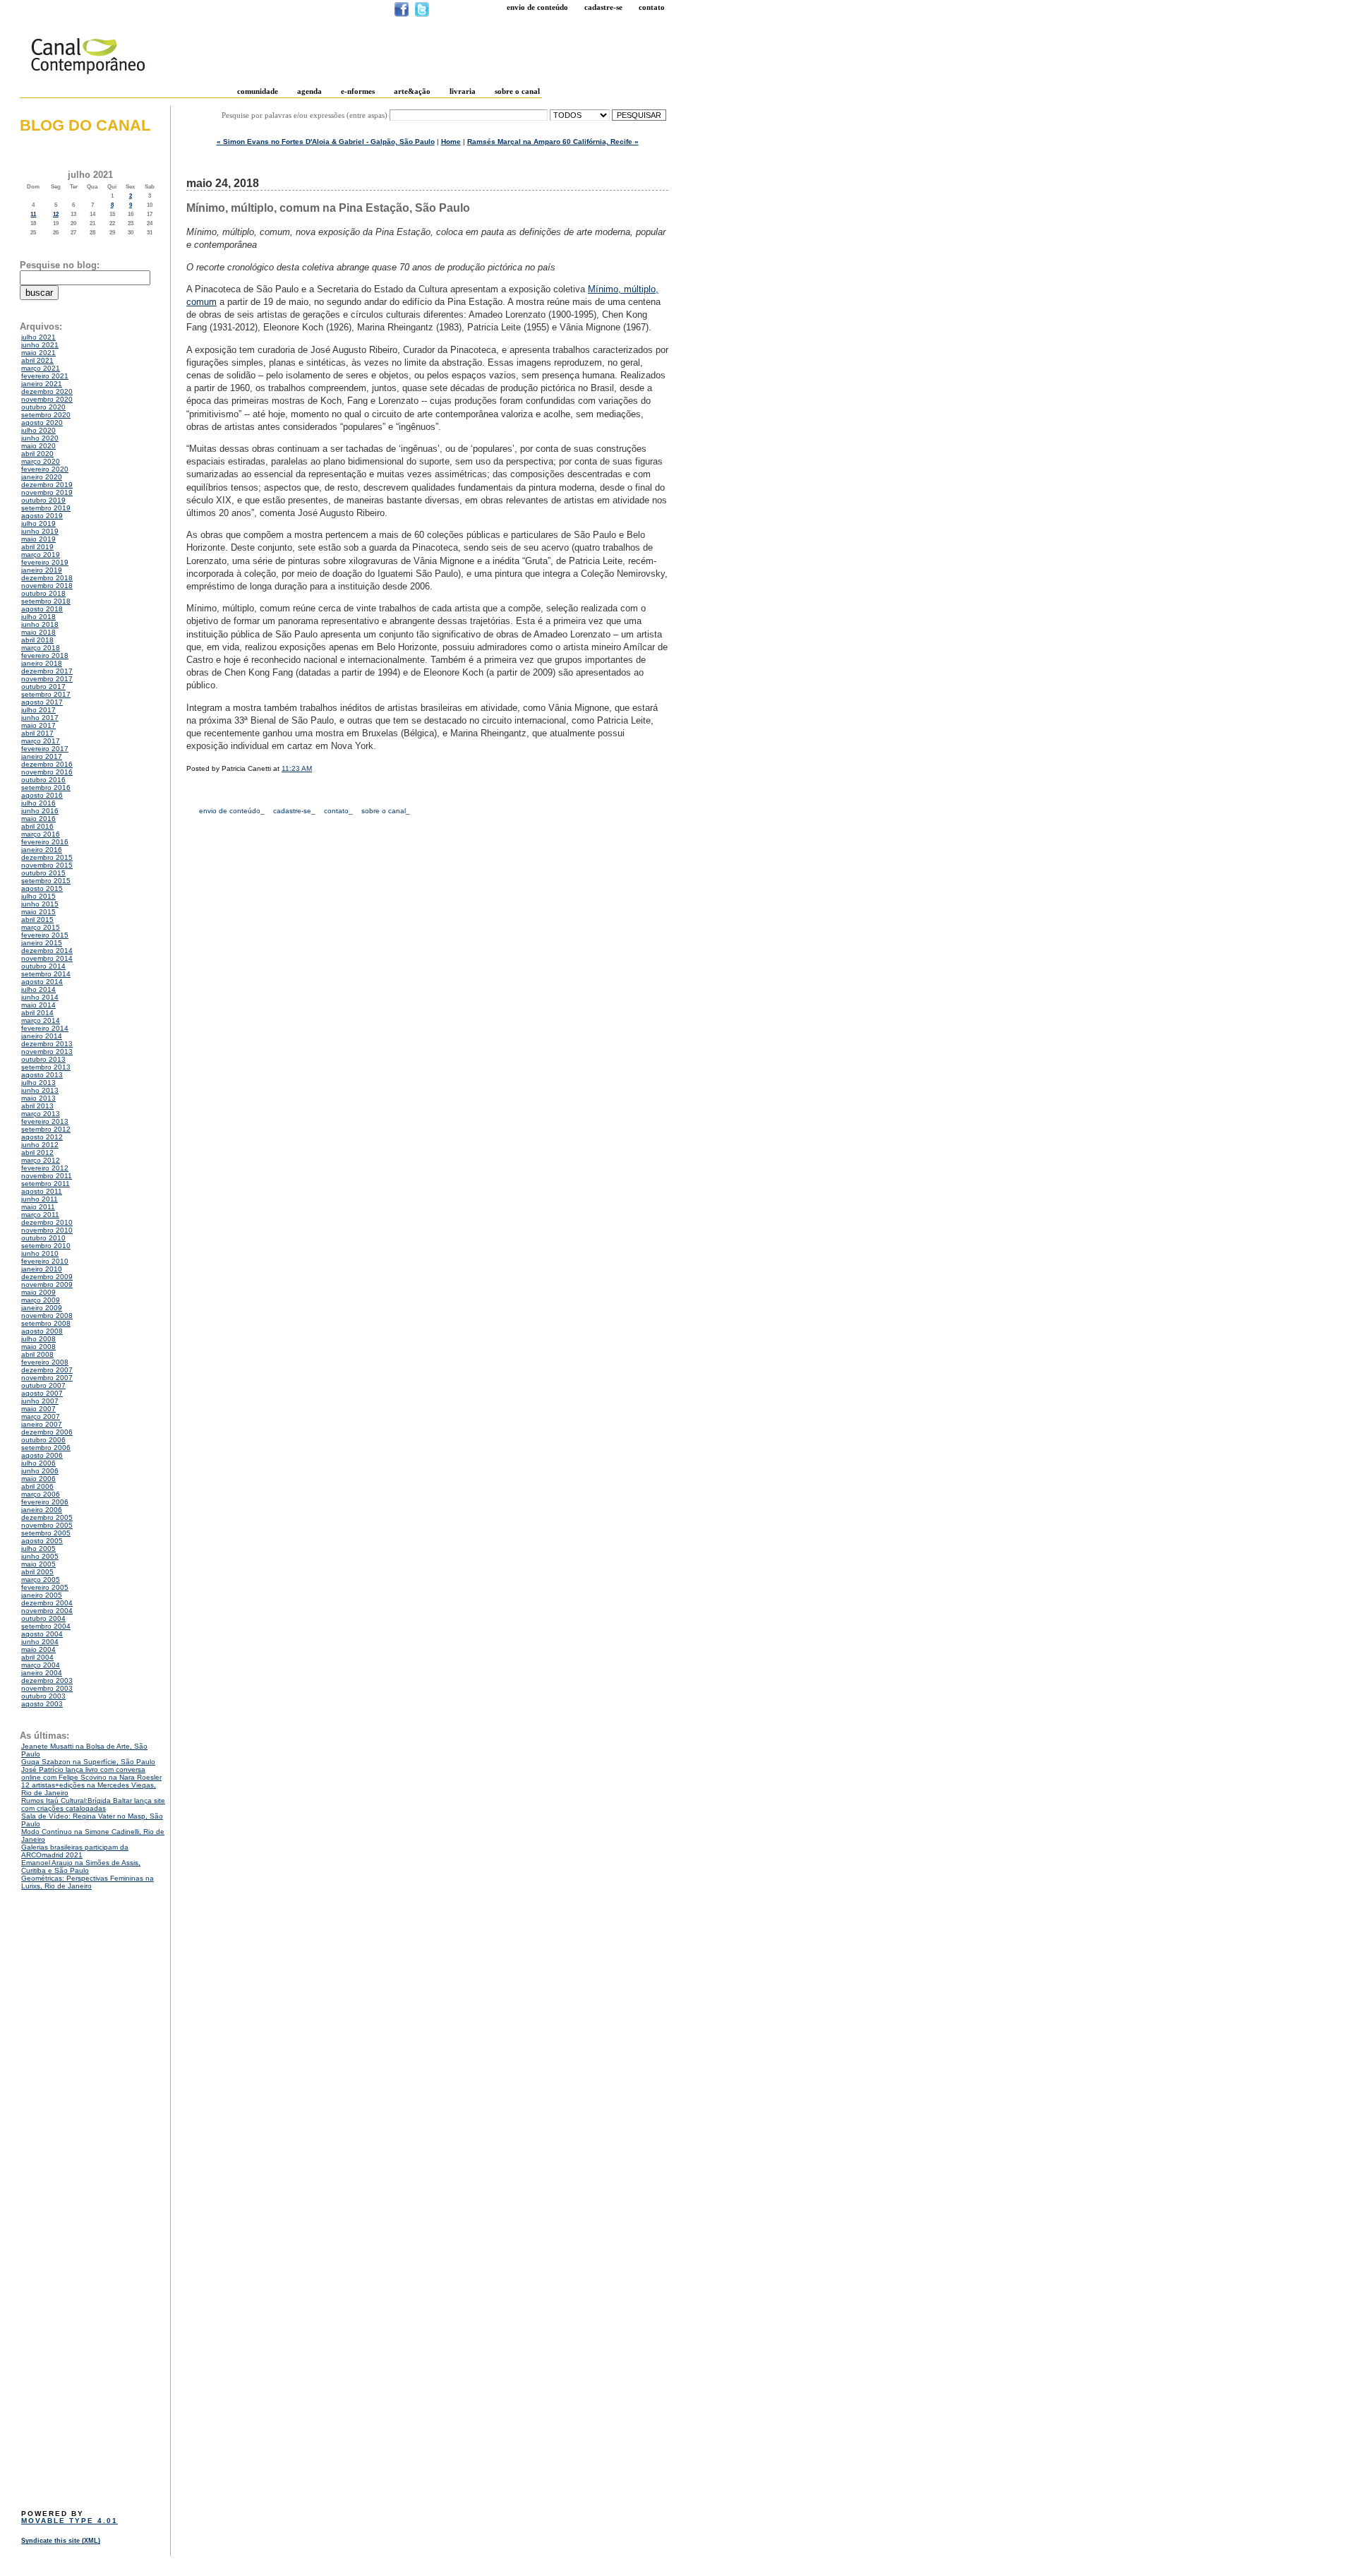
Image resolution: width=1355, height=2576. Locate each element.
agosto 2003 (42, 1704)
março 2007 (41, 1416)
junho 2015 (40, 904)
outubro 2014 (43, 966)
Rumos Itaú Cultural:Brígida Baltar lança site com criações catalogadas (93, 1804)
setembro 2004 (46, 1626)
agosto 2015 (42, 888)
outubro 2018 (43, 593)
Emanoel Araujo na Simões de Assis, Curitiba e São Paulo (81, 1867)
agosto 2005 (42, 1541)
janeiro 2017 (42, 756)
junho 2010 (40, 1253)
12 (56, 214)
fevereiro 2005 (45, 1587)
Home (451, 142)
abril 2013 (37, 1106)
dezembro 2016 (47, 764)
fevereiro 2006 (45, 1502)
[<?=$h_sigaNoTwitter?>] (422, 14)
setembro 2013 (46, 1067)
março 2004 (41, 1665)
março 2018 (41, 648)
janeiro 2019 (42, 570)
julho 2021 (38, 337)
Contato (652, 7)
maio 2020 (38, 446)
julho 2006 (38, 1463)
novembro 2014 (47, 958)
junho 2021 (40, 345)
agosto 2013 (42, 1075)
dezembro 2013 (47, 1044)
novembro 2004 (47, 1611)
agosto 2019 (42, 516)
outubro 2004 (43, 1618)
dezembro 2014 (47, 951)
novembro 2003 (47, 1688)
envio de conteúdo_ (232, 811)
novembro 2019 (47, 492)
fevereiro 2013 (45, 1121)
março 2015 (41, 927)
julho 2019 (38, 523)
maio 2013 (38, 1098)
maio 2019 (38, 539)
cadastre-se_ (294, 811)
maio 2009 (38, 1292)
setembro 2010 (46, 1246)
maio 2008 (38, 1347)
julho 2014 (38, 989)
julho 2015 (38, 896)
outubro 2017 (43, 687)
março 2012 (41, 1160)
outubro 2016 (43, 780)
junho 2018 (40, 624)
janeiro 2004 (42, 1673)
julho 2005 (38, 1548)
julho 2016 (38, 803)
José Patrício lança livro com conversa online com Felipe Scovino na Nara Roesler (91, 1773)
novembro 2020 (47, 399)
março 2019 (41, 555)
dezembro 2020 (47, 391)
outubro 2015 (43, 873)
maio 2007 (38, 1409)
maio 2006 (38, 1479)
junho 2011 (40, 1199)
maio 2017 (38, 725)
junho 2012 (40, 1145)
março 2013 (41, 1114)
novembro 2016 (47, 772)
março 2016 (41, 834)
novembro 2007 (47, 1378)
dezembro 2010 (47, 1222)
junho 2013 (40, 1090)
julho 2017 (38, 710)
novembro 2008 (47, 1316)
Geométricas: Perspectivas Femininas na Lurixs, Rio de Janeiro (88, 1882)
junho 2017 (40, 718)
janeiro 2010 (42, 1269)
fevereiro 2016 (45, 842)
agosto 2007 (42, 1393)
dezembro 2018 (47, 578)
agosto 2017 (42, 702)
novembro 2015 (47, 865)
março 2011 (40, 1215)
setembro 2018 (46, 601)
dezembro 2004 (47, 1603)
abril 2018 (37, 640)
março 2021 (41, 368)
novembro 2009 (47, 1284)
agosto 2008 (42, 1331)
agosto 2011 (42, 1191)
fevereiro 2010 (45, 1261)
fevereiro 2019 (45, 562)
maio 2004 (38, 1649)
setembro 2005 (46, 1533)
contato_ (338, 811)
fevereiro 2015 (45, 935)
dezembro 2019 (47, 485)
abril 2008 (37, 1354)
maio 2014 (38, 1005)
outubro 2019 (43, 500)
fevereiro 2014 (45, 1028)
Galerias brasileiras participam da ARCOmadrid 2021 (75, 1851)
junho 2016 (40, 811)
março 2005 (41, 1580)
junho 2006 (40, 1471)
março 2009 (41, 1300)
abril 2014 (37, 1013)
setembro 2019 (46, 508)
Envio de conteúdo (537, 7)
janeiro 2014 (42, 1036)
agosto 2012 (42, 1137)
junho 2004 (40, 1642)
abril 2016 (37, 826)
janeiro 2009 (42, 1308)
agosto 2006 (42, 1455)
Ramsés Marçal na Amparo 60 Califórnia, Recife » (553, 142)
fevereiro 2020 (45, 469)
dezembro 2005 (47, 1517)
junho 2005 (40, 1556)
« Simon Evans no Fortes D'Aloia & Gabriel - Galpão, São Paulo (326, 142)
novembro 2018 (47, 586)
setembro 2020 (46, 415)
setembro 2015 (46, 881)
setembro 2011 (46, 1184)
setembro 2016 (46, 787)
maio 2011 (38, 1207)
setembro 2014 (46, 974)
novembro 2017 (47, 679)
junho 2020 (40, 438)
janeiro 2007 (42, 1424)
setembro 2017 (46, 694)
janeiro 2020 (42, 477)
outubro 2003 (43, 1696)
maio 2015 (38, 912)
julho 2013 (38, 1083)
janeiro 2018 (42, 663)
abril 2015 (37, 919)
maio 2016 (38, 819)
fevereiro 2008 (45, 1362)
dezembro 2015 (47, 857)
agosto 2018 (42, 609)
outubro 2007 (43, 1385)
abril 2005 (37, 1572)
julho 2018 (38, 617)
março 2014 (41, 1020)
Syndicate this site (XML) (61, 2541)
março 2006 (41, 1494)
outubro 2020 (43, 407)
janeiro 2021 (42, 384)
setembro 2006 (46, 1448)
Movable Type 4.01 (70, 2521)
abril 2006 (37, 1486)
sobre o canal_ (386, 811)
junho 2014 (40, 997)
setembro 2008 (46, 1323)
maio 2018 (38, 632)
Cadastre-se (603, 7)
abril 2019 (37, 547)
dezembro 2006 (47, 1432)
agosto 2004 (42, 1634)
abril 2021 (37, 360)
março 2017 (41, 741)
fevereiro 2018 (45, 655)
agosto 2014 (42, 982)
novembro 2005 (47, 1525)
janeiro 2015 (42, 943)
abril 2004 (37, 1657)
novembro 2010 (47, 1230)
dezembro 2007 (47, 1370)
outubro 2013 (43, 1059)
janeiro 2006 (42, 1510)
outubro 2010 (43, 1238)
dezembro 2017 (47, 671)
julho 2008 (38, 1339)
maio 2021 (38, 353)
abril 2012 (37, 1152)
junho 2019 (40, 531)
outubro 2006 (43, 1440)
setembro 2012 (46, 1129)
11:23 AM (297, 768)
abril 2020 (37, 454)
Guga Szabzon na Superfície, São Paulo (88, 1762)
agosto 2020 (42, 423)
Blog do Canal (85, 125)
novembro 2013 (47, 1052)
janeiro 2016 (42, 850)
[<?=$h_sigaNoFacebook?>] (402, 14)
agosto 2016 (42, 795)
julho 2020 (38, 430)
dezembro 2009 (47, 1277)
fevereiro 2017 (45, 749)
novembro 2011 (47, 1176)
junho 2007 (40, 1401)
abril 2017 (37, 733)
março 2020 (41, 461)
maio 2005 (38, 1564)
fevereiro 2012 (45, 1168)
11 (33, 214)
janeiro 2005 (42, 1595)
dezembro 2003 (47, 1681)
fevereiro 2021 (45, 376)
